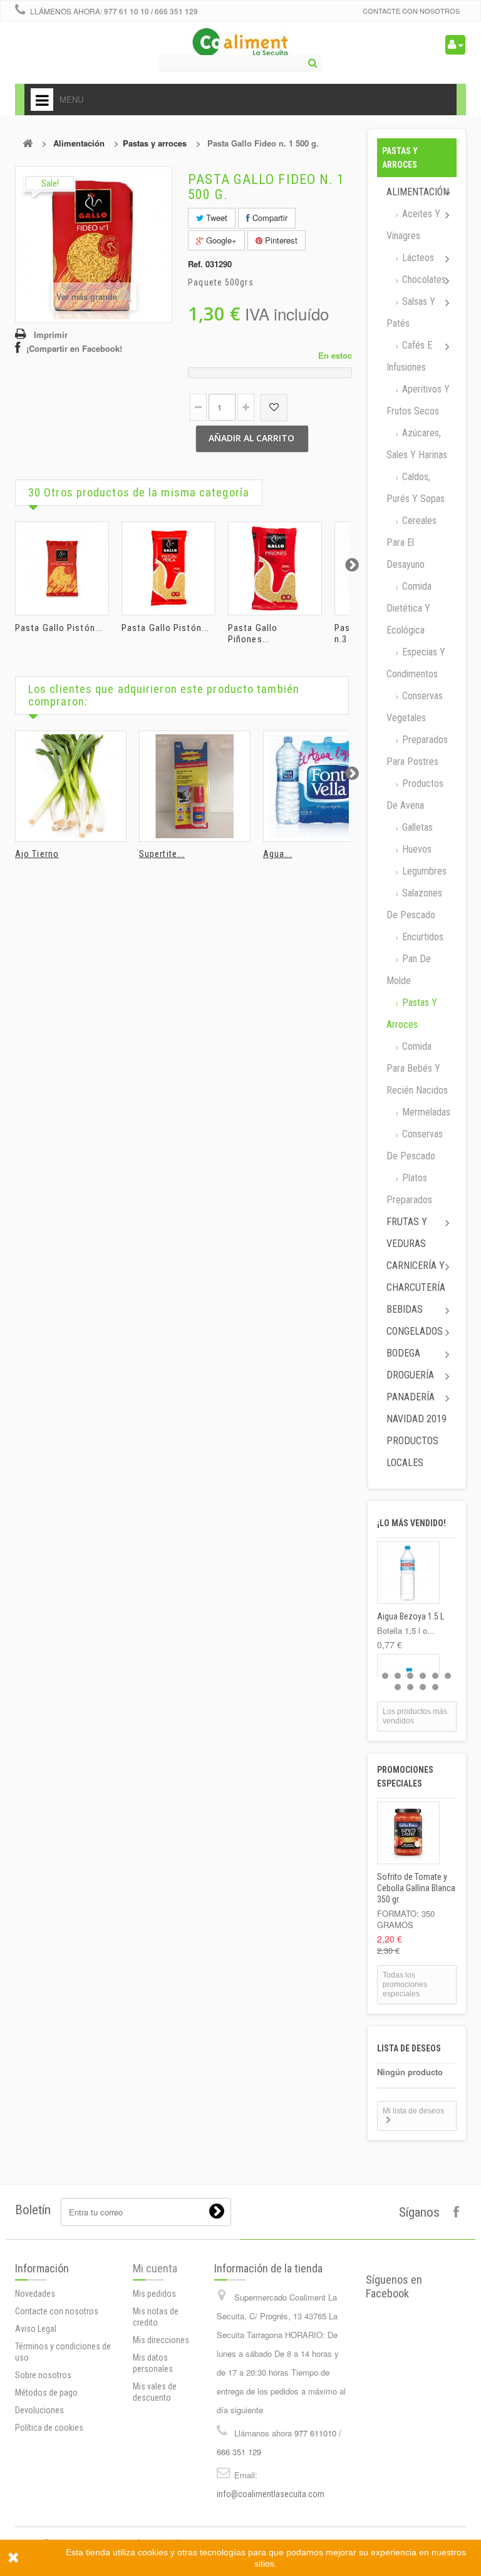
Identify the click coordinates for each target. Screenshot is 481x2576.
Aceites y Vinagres (413, 225)
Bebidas (405, 1309)
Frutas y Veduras (407, 1233)
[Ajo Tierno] (71, 786)
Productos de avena (415, 794)
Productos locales (412, 1452)
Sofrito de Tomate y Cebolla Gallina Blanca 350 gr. (416, 1888)
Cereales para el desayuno (411, 542)
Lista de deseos (409, 2048)
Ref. (195, 264)
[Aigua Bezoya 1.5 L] (408, 1573)
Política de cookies (49, 2428)
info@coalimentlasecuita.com (271, 2494)
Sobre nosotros (43, 2375)
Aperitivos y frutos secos (418, 400)
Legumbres (423, 871)
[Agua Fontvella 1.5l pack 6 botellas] (319, 786)
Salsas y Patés (411, 312)
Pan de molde (409, 970)
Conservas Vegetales (415, 707)
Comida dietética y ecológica (409, 608)
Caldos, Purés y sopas (416, 488)
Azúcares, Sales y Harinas (417, 444)
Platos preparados (409, 1189)
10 (435, 1687)
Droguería (410, 1375)
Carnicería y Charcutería (416, 1276)
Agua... (278, 854)
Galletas (416, 827)
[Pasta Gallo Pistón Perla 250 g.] (168, 568)
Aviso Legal (36, 2329)
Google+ (220, 240)
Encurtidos (422, 937)
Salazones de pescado (414, 904)
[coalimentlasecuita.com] (241, 44)
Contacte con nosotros (411, 11)
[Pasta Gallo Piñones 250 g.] (275, 568)
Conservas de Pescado (415, 1145)
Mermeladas (425, 1112)
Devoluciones (39, 2410)
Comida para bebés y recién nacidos (417, 1068)
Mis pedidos (154, 2294)
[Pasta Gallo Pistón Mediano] (62, 568)
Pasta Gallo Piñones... (253, 634)
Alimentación (79, 143)
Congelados (415, 1331)
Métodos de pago (46, 2393)
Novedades (35, 2294)
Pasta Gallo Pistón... (59, 628)
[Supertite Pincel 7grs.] (195, 786)
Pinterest (280, 240)
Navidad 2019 (416, 1419)
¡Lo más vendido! (411, 1523)
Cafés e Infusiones (409, 356)
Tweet (215, 218)
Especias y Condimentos (416, 663)
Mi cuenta (155, 2268)
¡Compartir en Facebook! (74, 348)
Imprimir (51, 335)
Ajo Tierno (37, 854)
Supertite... (162, 854)
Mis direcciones (161, 2340)
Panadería (411, 1397)
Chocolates (423, 280)
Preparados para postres (417, 751)
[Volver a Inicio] (28, 143)
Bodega (403, 1353)
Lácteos (417, 258)
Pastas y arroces (155, 143)
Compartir (269, 218)
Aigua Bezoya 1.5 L (411, 1616)
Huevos (416, 849)
